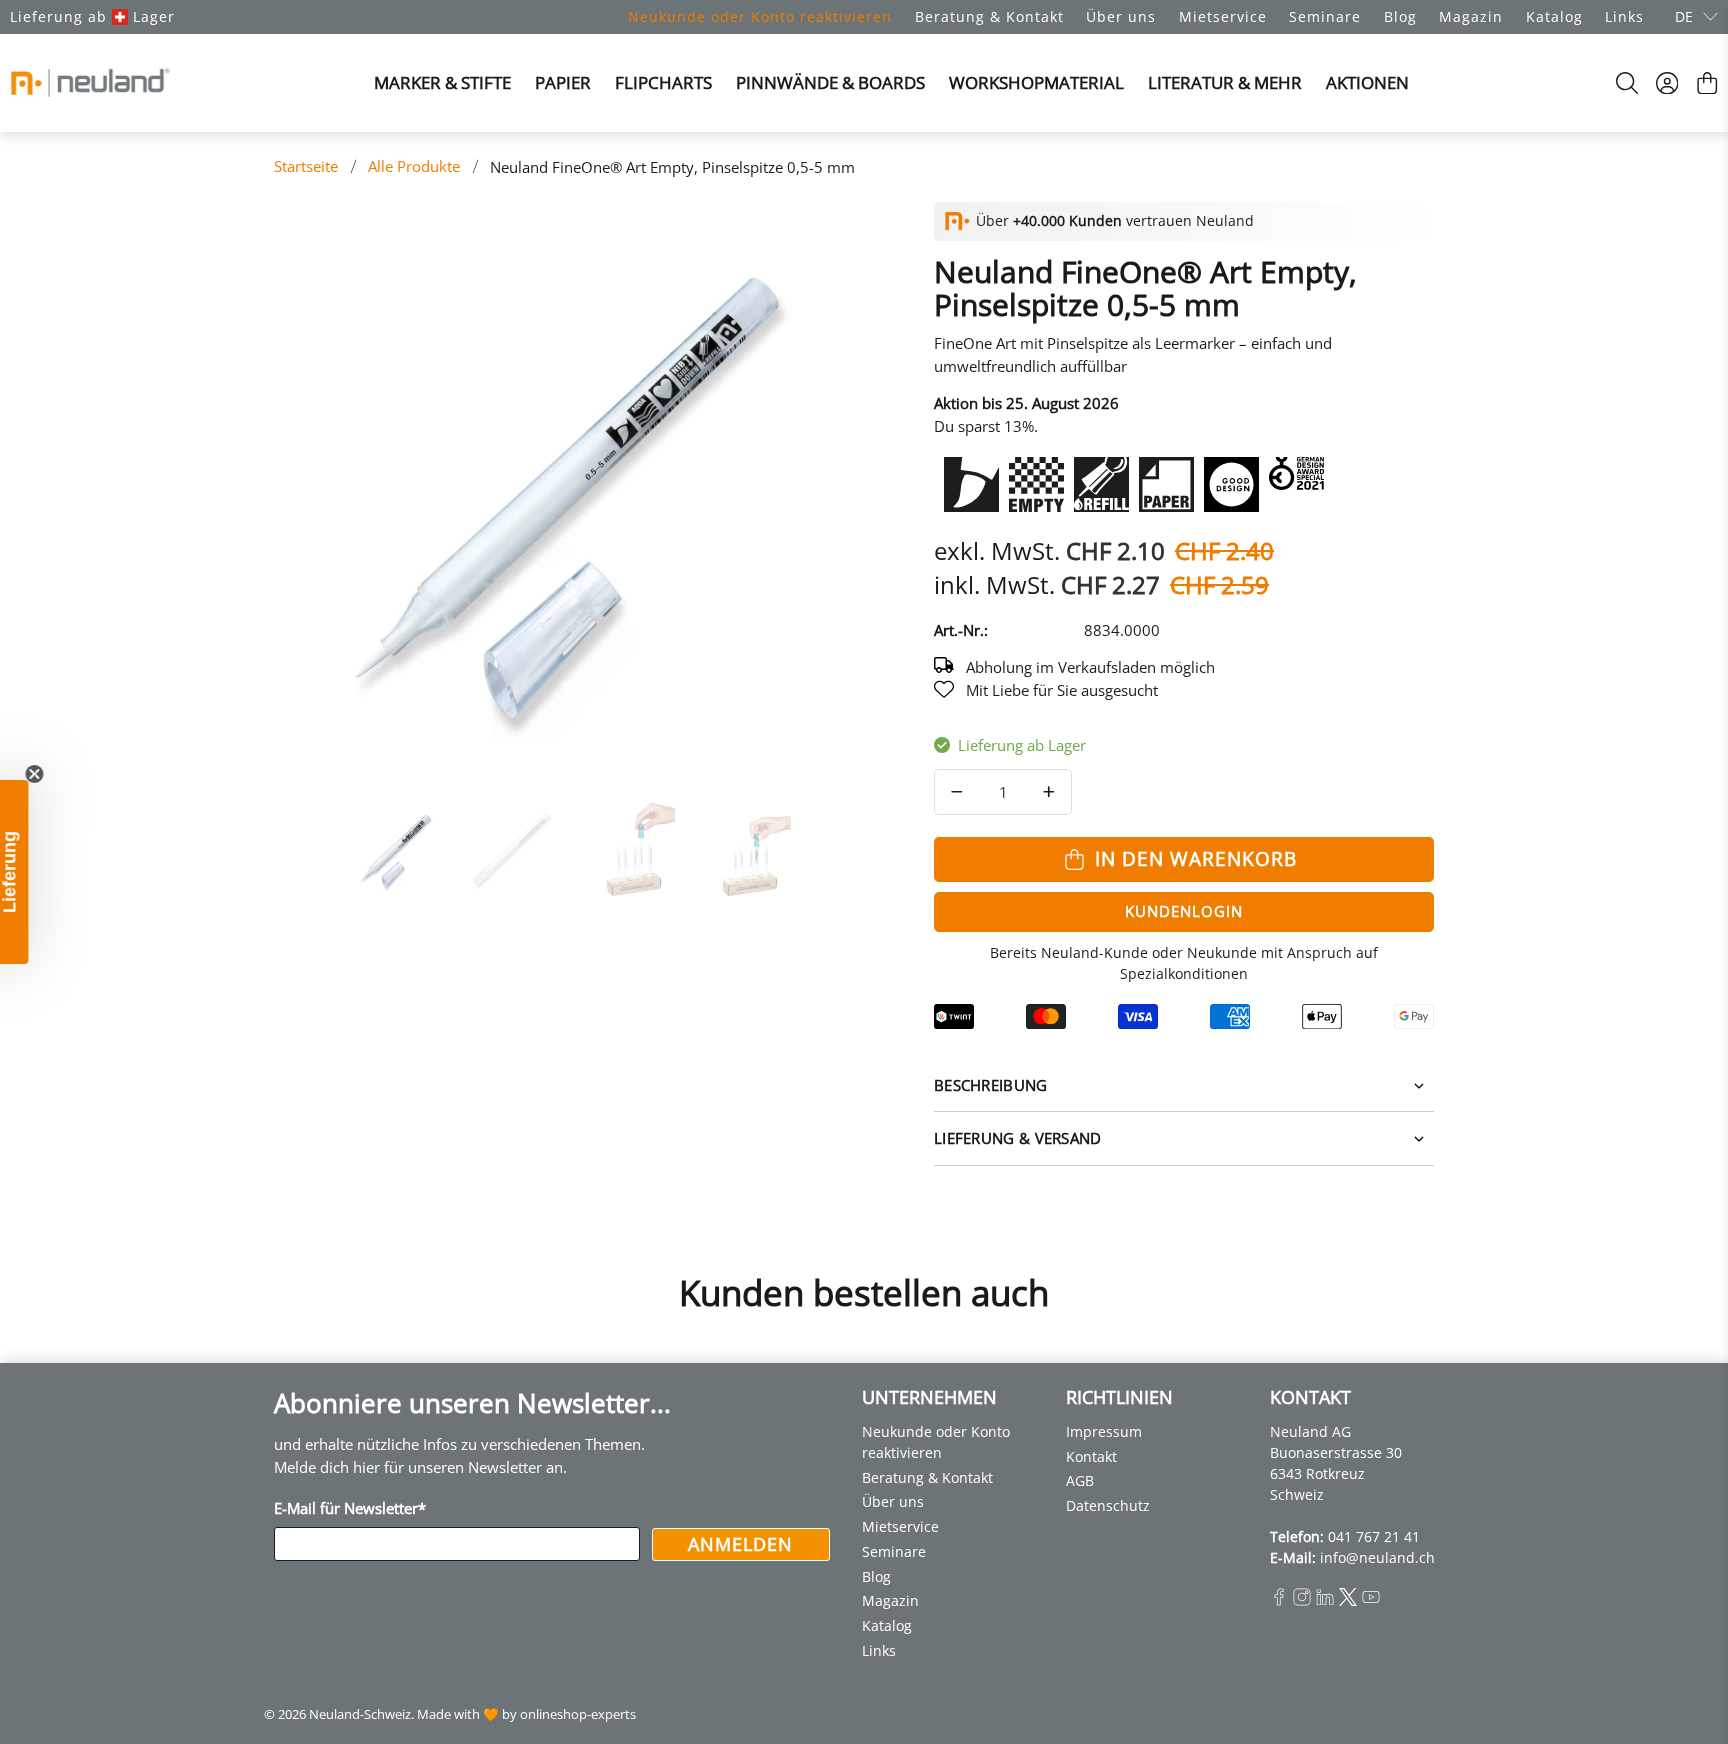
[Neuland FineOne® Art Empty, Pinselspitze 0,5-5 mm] (564, 492)
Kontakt (1091, 1456)
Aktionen (1367, 82)
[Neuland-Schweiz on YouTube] (1371, 1600)
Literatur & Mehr (1225, 82)
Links (1624, 16)
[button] (29, 872)
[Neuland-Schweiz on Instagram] (1302, 1600)
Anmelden (740, 1544)
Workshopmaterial (1036, 82)
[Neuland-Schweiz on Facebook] (1279, 1600)
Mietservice (1223, 16)
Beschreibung (991, 1085)
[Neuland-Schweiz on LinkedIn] (1325, 1600)
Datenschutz (1108, 1505)
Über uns (1121, 16)
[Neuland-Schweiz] (90, 82)
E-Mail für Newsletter (350, 1508)
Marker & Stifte (442, 82)
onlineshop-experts (578, 1714)
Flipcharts (663, 82)
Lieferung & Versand (1018, 1138)
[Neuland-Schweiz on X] (1348, 1600)
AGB (1080, 1480)
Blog (1400, 16)
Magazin (1471, 16)
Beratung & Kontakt (989, 16)
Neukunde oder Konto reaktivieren (760, 16)
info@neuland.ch (1377, 1557)
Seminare (1325, 16)
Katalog (1554, 16)
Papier (563, 82)
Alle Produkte (414, 166)
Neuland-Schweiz (360, 1714)
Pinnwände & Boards (830, 82)
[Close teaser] (64, 774)
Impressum (1104, 1431)
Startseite (306, 166)
